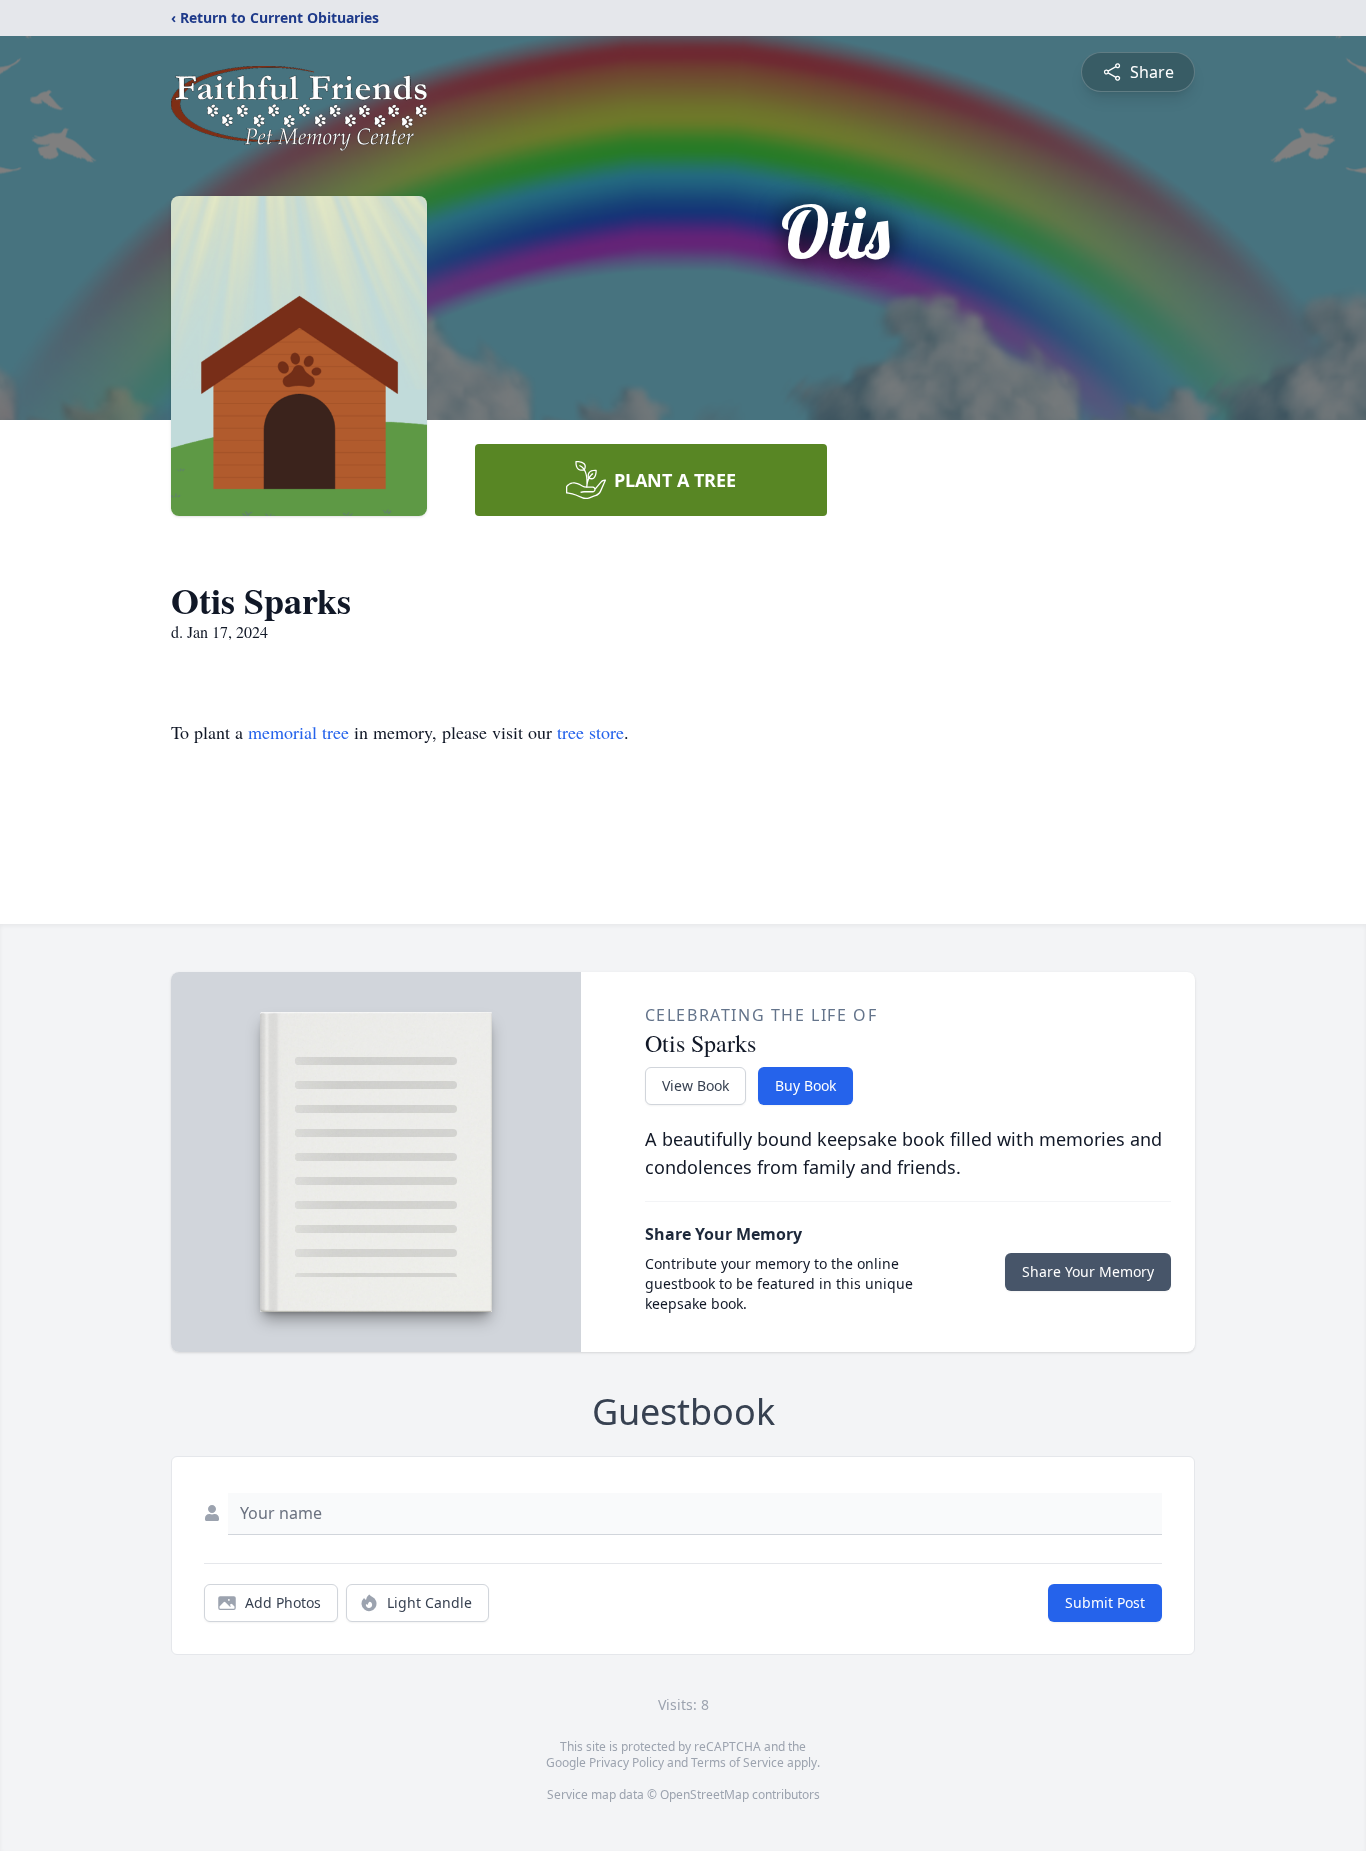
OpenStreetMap (704, 1794)
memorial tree (298, 732)
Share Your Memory (1088, 1271)
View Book (695, 1085)
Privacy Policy (626, 1762)
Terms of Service (737, 1762)
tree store (590, 732)
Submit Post (1105, 1602)
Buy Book (805, 1085)
